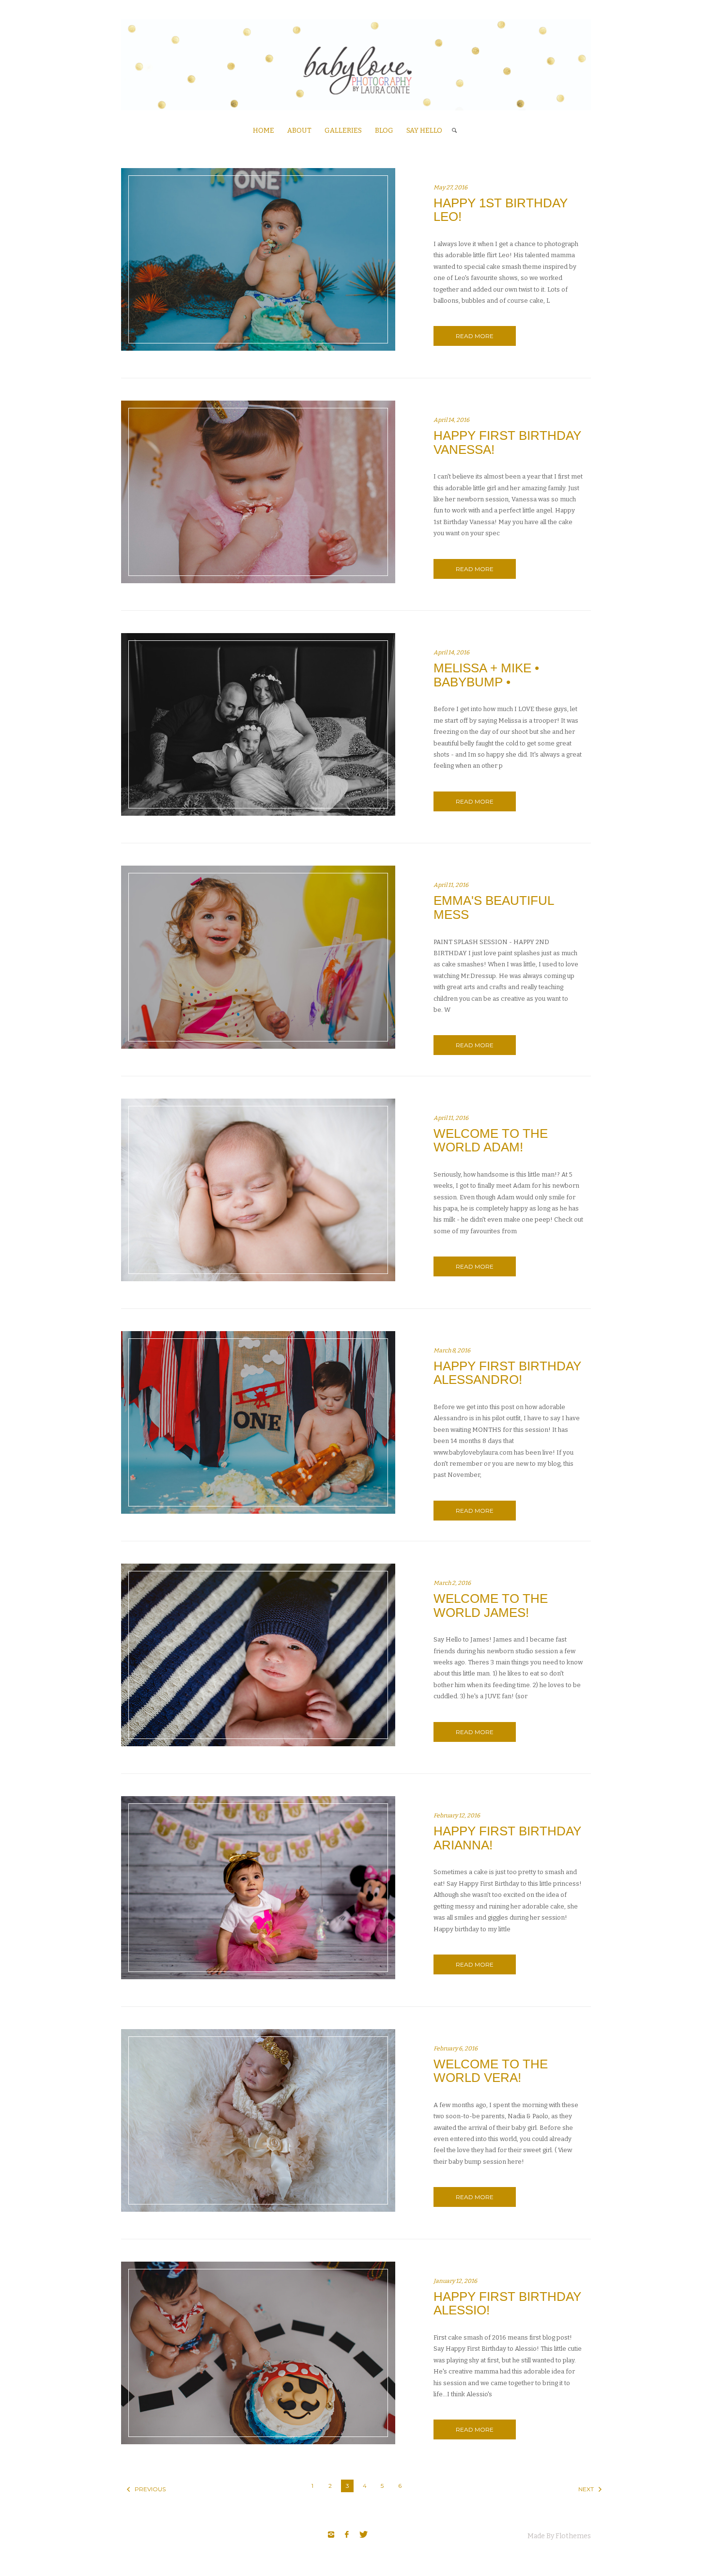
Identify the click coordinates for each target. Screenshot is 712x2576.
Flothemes (573, 2536)
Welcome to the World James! (491, 1606)
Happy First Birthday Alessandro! (507, 1373)
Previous (136, 2489)
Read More (475, 336)
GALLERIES (343, 131)
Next (583, 2489)
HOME (263, 131)
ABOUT (299, 131)
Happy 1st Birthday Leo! (501, 210)
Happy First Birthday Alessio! (507, 2304)
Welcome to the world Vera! (491, 2071)
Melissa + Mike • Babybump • (486, 675)
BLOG (384, 131)
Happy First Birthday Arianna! (507, 1838)
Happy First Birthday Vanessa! (507, 442)
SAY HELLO (424, 131)
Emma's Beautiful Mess (494, 908)
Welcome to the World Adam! (491, 1141)
